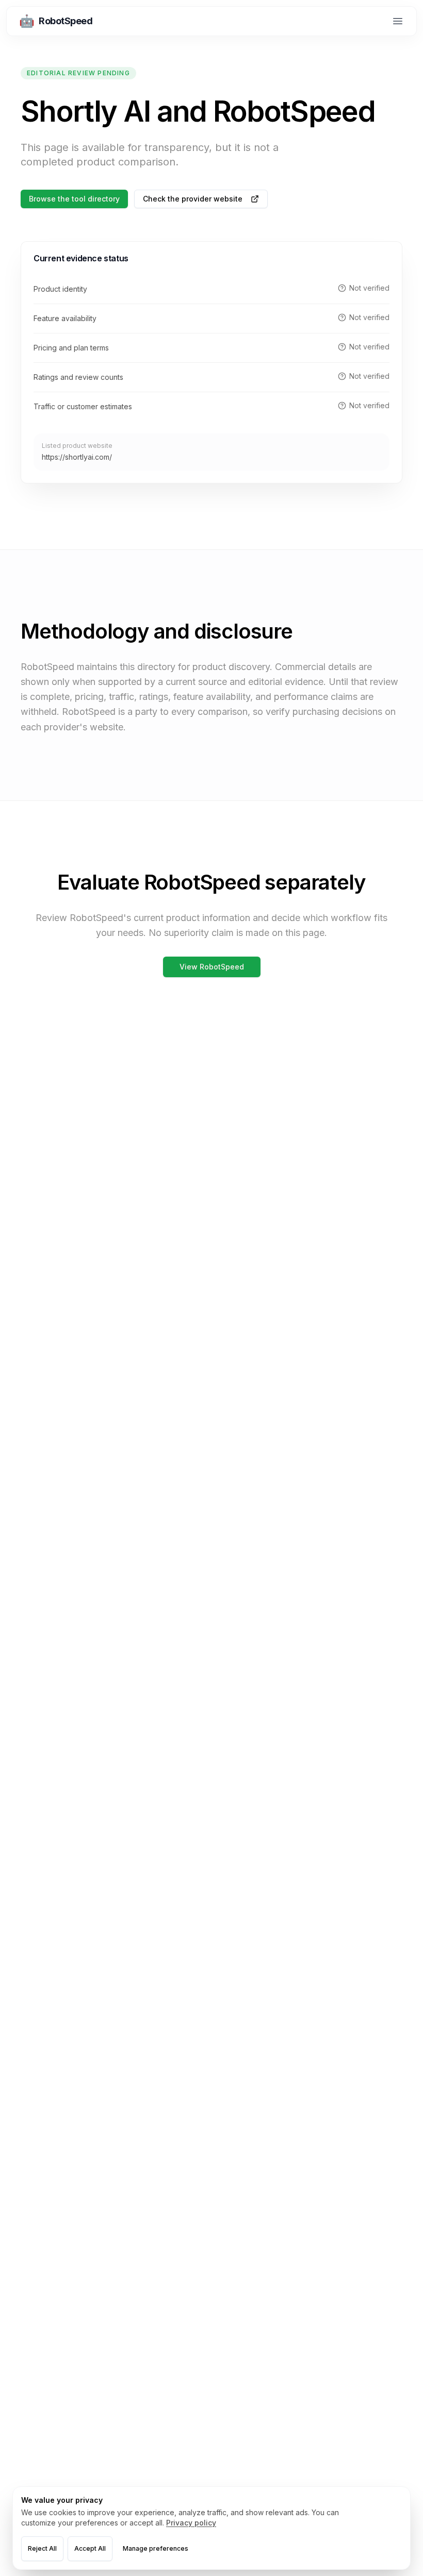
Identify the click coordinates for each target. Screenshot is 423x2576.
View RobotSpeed (212, 967)
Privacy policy (191, 2523)
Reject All (42, 2548)
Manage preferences (156, 2548)
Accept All (90, 2548)
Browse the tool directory (74, 199)
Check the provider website (193, 199)
